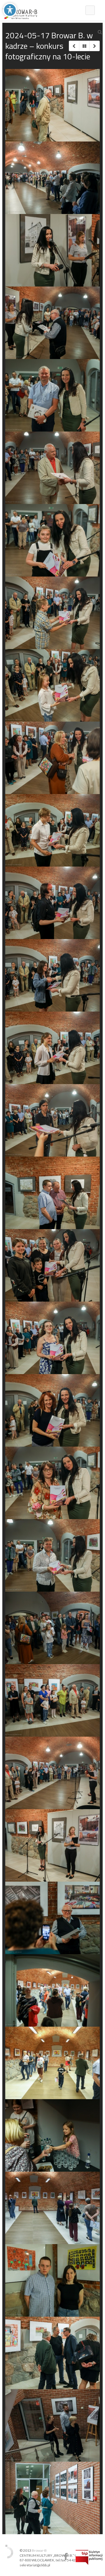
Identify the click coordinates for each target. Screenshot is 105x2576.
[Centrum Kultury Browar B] (20, 10)
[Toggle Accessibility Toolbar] (10, 10)
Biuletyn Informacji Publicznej (89, 2557)
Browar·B (39, 2550)
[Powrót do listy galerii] (84, 46)
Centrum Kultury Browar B (66, 2557)
